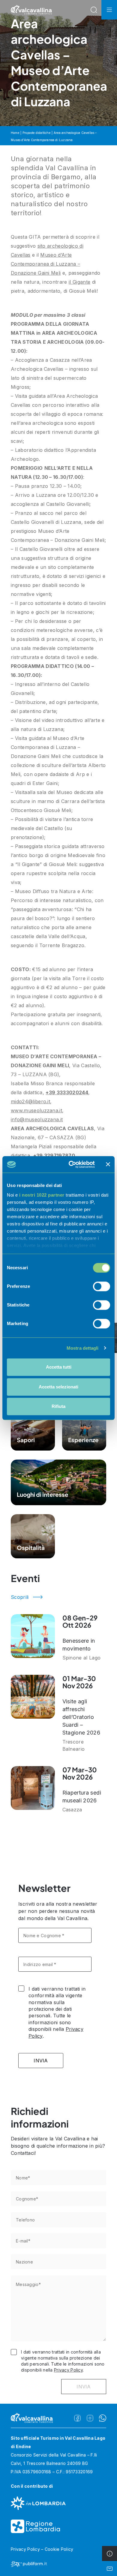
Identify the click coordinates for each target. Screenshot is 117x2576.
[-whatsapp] (103, 2418)
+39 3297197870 (54, 1155)
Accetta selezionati (58, 1387)
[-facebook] (77, 2418)
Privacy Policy (68, 2370)
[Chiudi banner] (108, 1164)
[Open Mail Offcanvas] (109, 2568)
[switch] (102, 1286)
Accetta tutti (59, 1367)
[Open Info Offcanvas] (109, 2553)
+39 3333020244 (67, 1092)
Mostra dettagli (83, 1348)
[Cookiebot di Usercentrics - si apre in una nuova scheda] (71, 1164)
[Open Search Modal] (94, 10)
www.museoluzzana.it (36, 1110)
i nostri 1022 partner (42, 1195)
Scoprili (20, 1597)
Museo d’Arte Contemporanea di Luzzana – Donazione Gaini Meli (45, 264)
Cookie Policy (59, 2549)
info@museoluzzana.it (37, 1119)
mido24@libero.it (30, 1101)
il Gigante (79, 282)
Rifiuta (58, 1406)
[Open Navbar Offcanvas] (109, 10)
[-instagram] (90, 2418)
